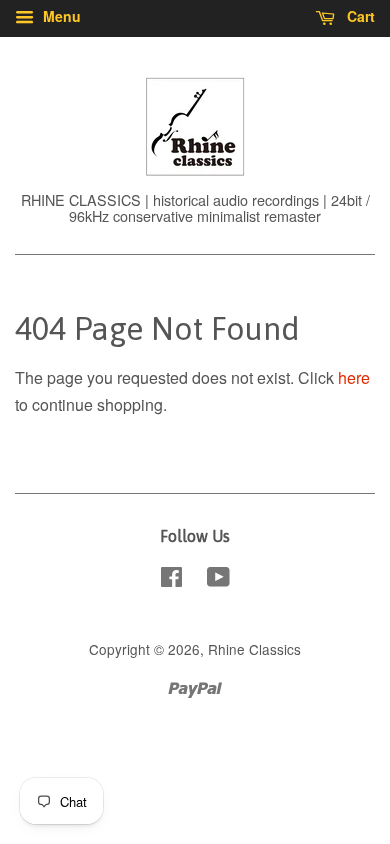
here (354, 377)
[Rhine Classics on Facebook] (171, 580)
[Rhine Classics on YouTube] (218, 580)
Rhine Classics (254, 649)
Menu (60, 16)
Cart (359, 16)
